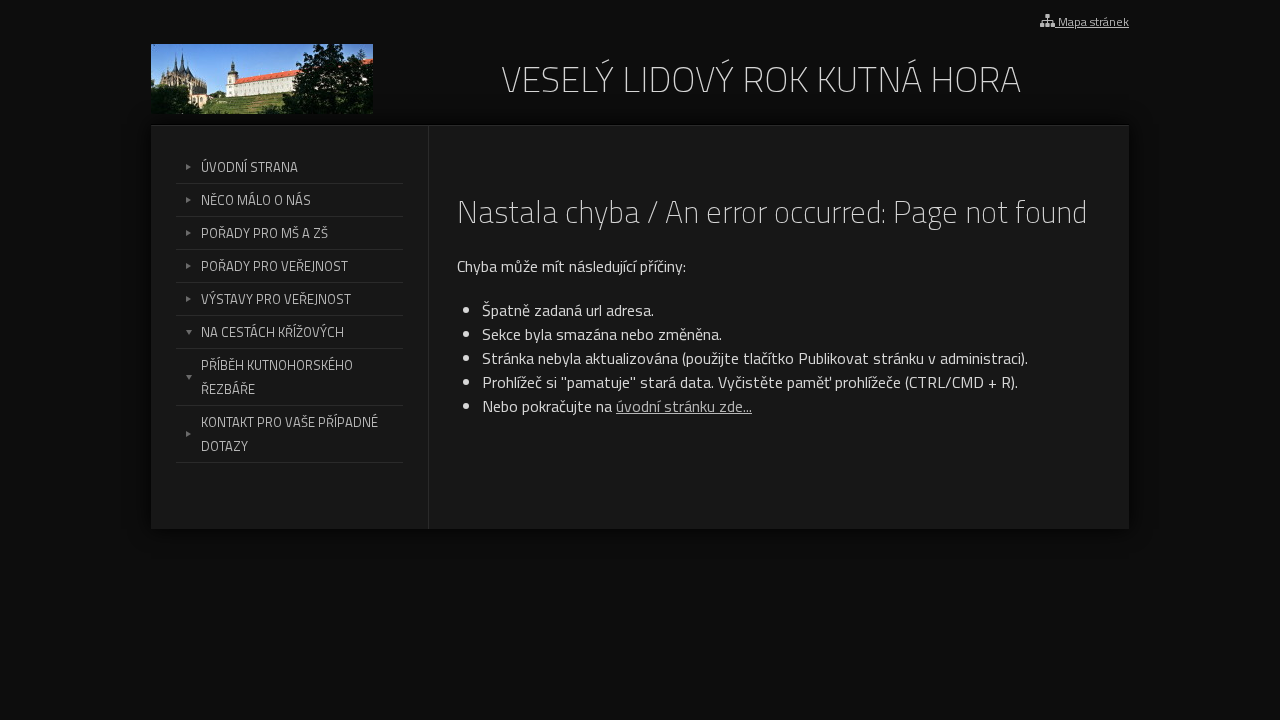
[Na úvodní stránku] (262, 108)
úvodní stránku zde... (684, 406)
